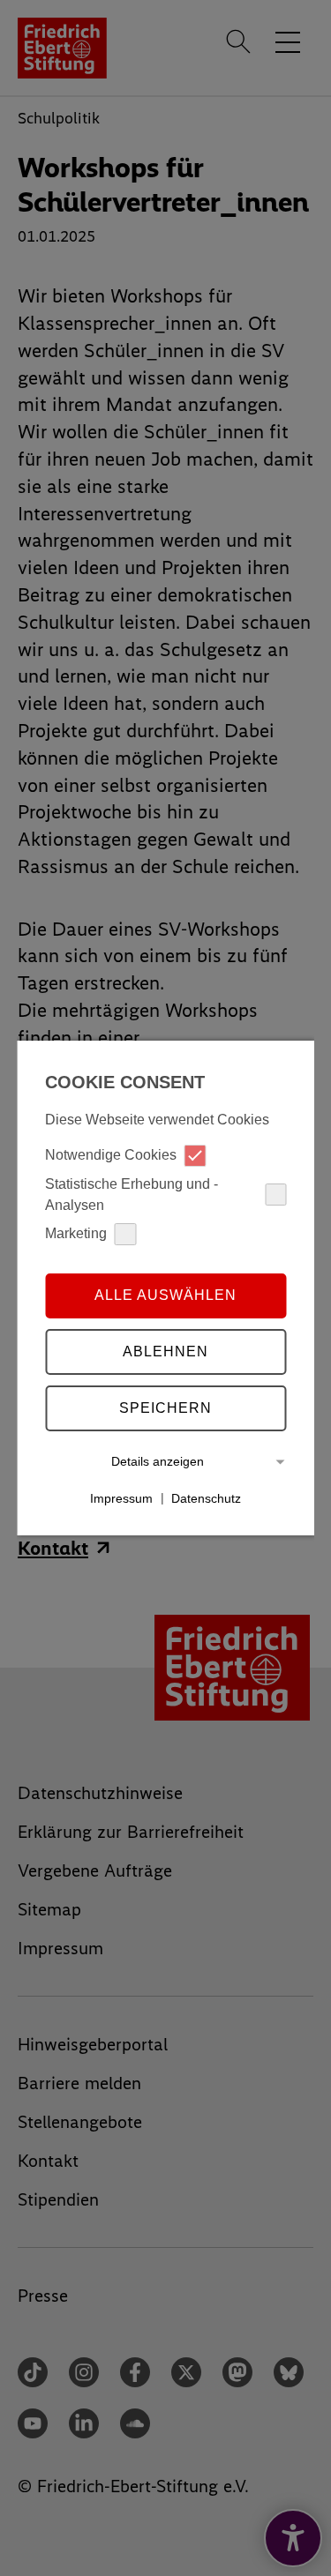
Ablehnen (165, 1351)
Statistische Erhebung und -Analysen (132, 1195)
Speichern (165, 1408)
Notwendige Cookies (111, 1155)
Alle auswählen (165, 1295)
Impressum (121, 1497)
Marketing (76, 1233)
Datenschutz (206, 1497)
